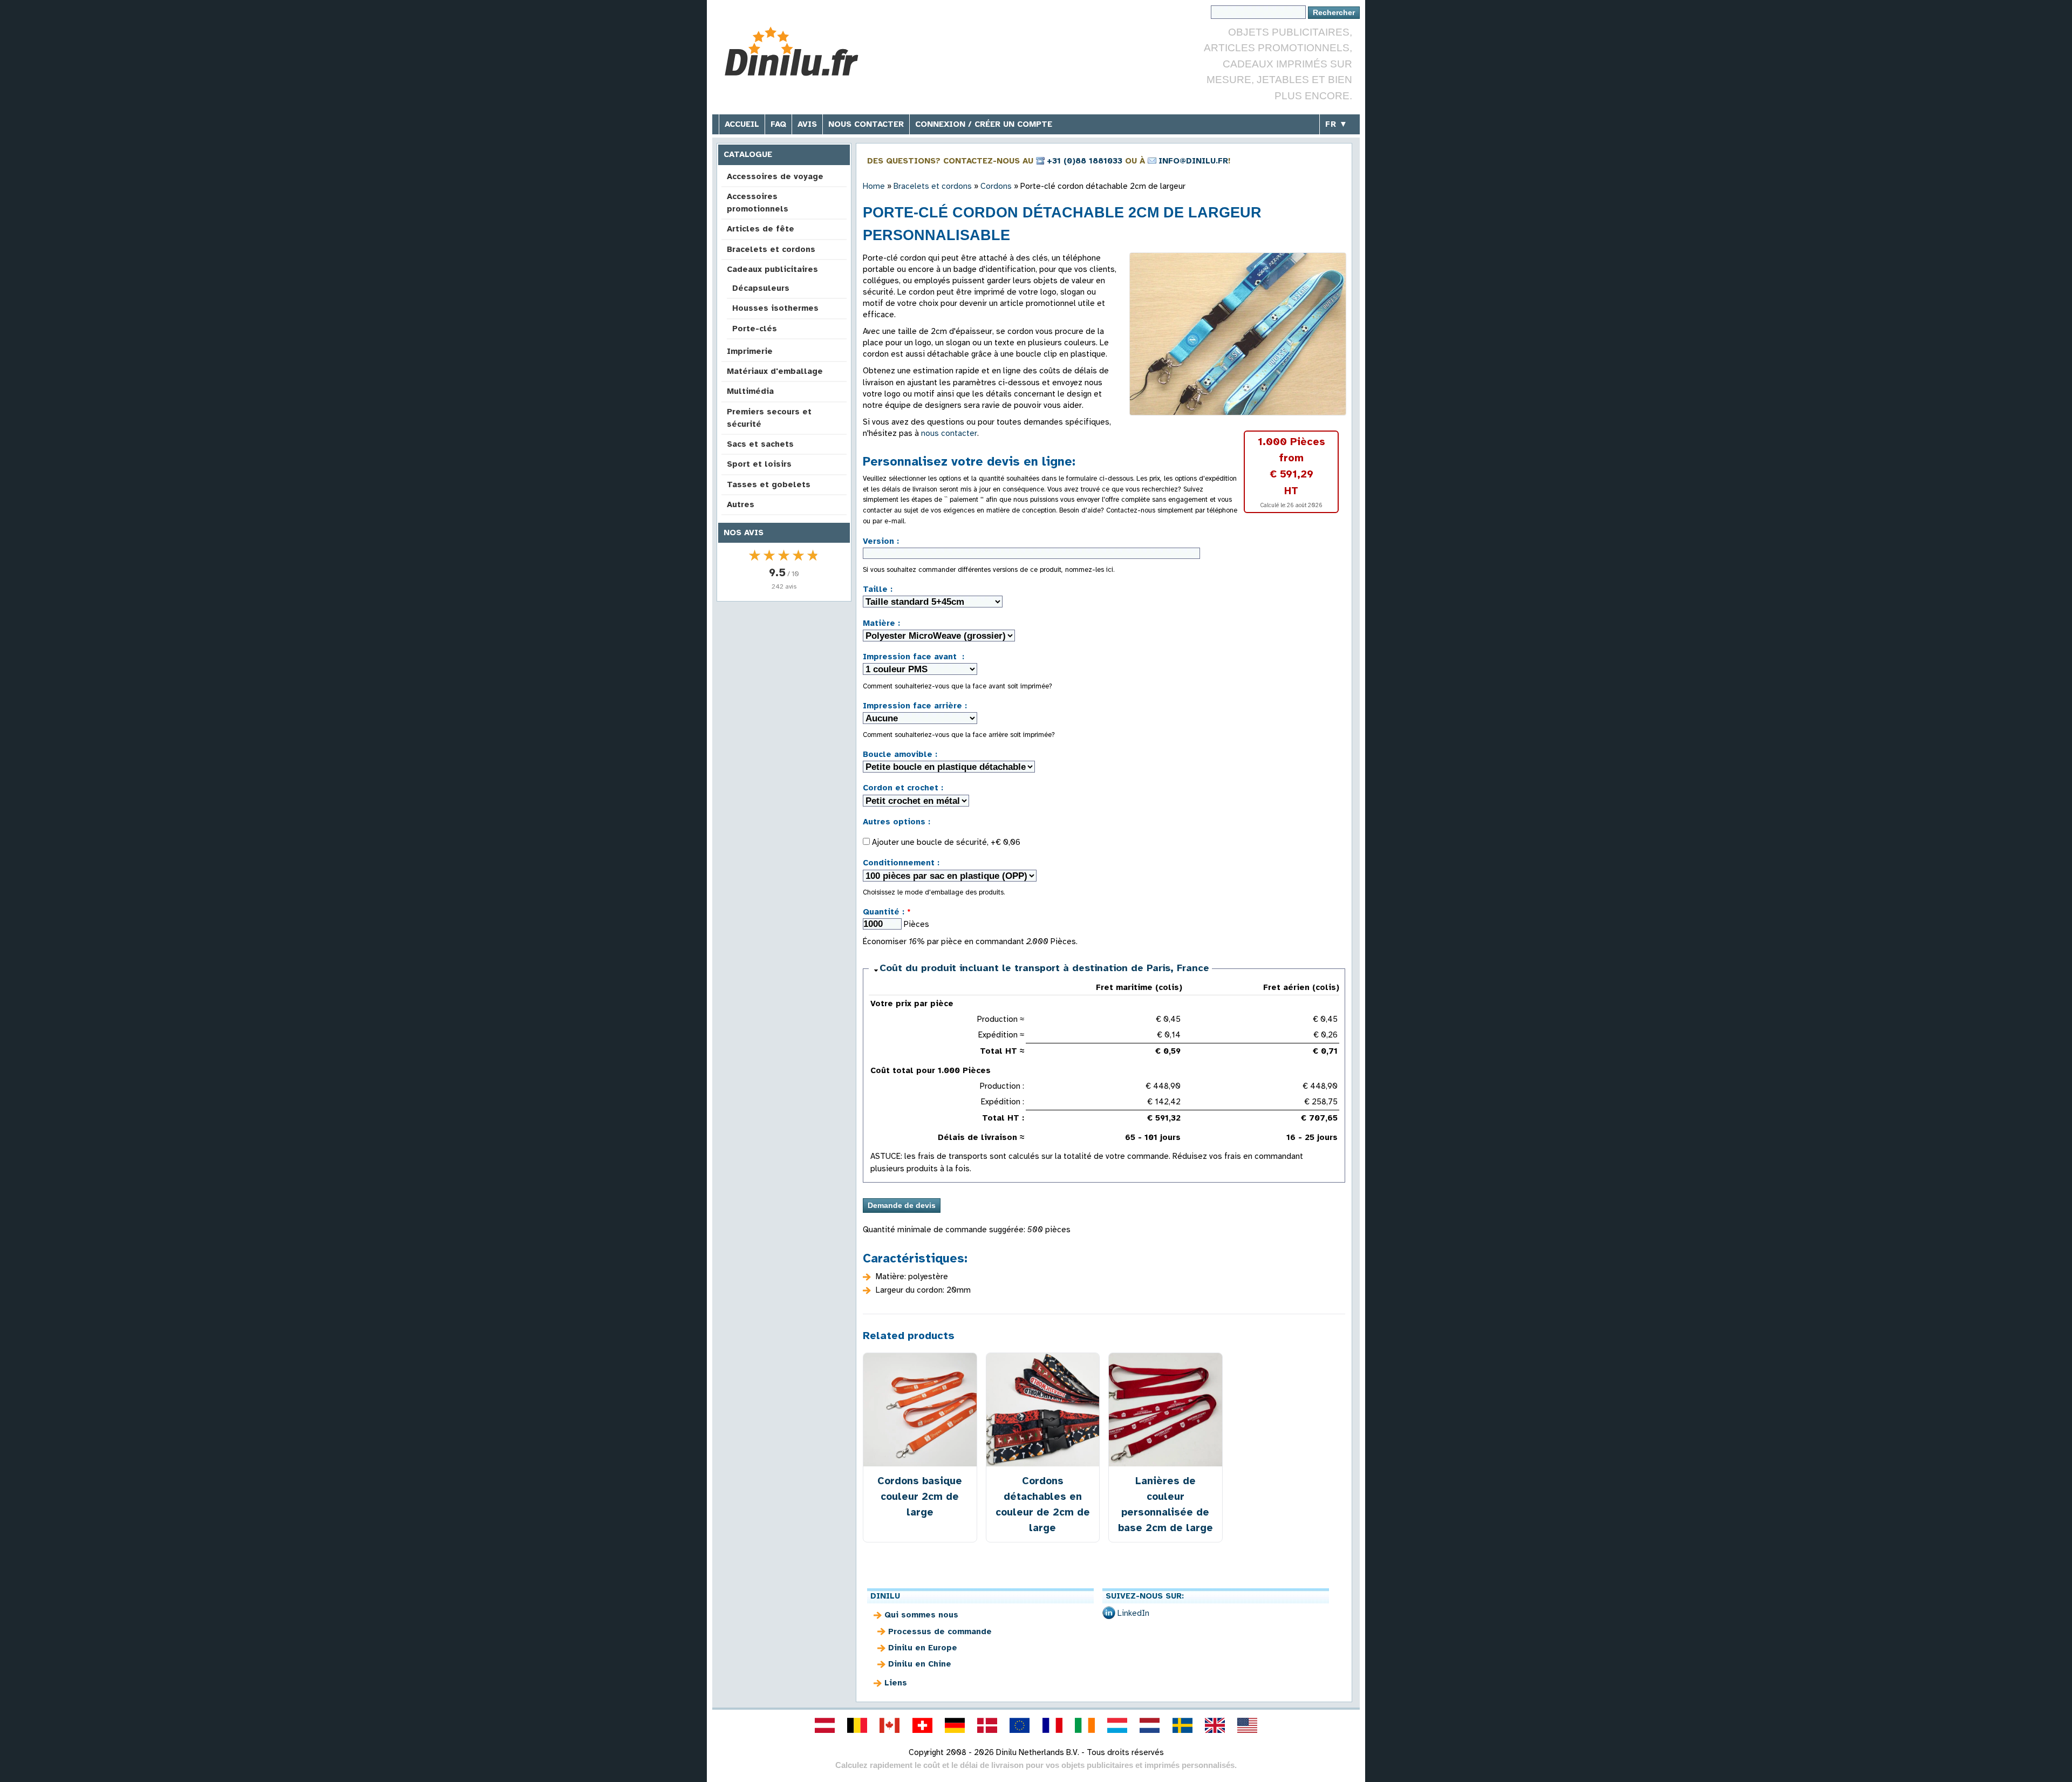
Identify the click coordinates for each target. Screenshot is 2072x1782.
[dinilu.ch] (922, 1725)
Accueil (742, 124)
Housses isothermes (775, 308)
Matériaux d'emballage (775, 371)
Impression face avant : (914, 657)
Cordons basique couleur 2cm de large (920, 1496)
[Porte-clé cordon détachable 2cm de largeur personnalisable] (1238, 334)
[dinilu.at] (824, 1725)
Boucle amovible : (900, 754)
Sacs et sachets (760, 444)
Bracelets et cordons (771, 249)
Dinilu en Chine (920, 1664)
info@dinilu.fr (1193, 161)
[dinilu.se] (1182, 1725)
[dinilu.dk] (987, 1725)
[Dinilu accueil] (800, 52)
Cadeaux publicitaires (772, 269)
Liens (896, 1683)
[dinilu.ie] (1085, 1725)
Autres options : (897, 822)
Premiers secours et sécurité (769, 418)
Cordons (996, 186)
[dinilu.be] (857, 1725)
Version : (881, 541)
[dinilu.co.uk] (1215, 1725)
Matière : (881, 623)
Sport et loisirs (759, 464)
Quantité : (887, 912)
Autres (741, 504)
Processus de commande (940, 1631)
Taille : (878, 589)
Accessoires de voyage (775, 176)
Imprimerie (750, 351)
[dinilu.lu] (1117, 1725)
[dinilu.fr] (1052, 1725)
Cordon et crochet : (903, 788)
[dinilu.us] (1248, 1725)
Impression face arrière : (915, 706)
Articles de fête (761, 229)
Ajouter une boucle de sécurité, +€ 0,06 (945, 842)
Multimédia (750, 391)
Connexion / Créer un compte (984, 124)
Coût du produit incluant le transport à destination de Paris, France (1044, 968)
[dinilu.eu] (1020, 1725)
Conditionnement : (901, 863)
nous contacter (949, 433)
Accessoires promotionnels (758, 203)
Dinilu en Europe (923, 1648)
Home (874, 186)
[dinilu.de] (955, 1725)
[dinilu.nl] (1150, 1725)
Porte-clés (755, 329)
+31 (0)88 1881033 (1085, 161)
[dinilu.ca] (890, 1725)
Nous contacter (866, 124)
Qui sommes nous (921, 1615)
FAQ (778, 124)
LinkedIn (1133, 1613)
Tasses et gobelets (769, 484)
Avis (807, 124)
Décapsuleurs (761, 288)
